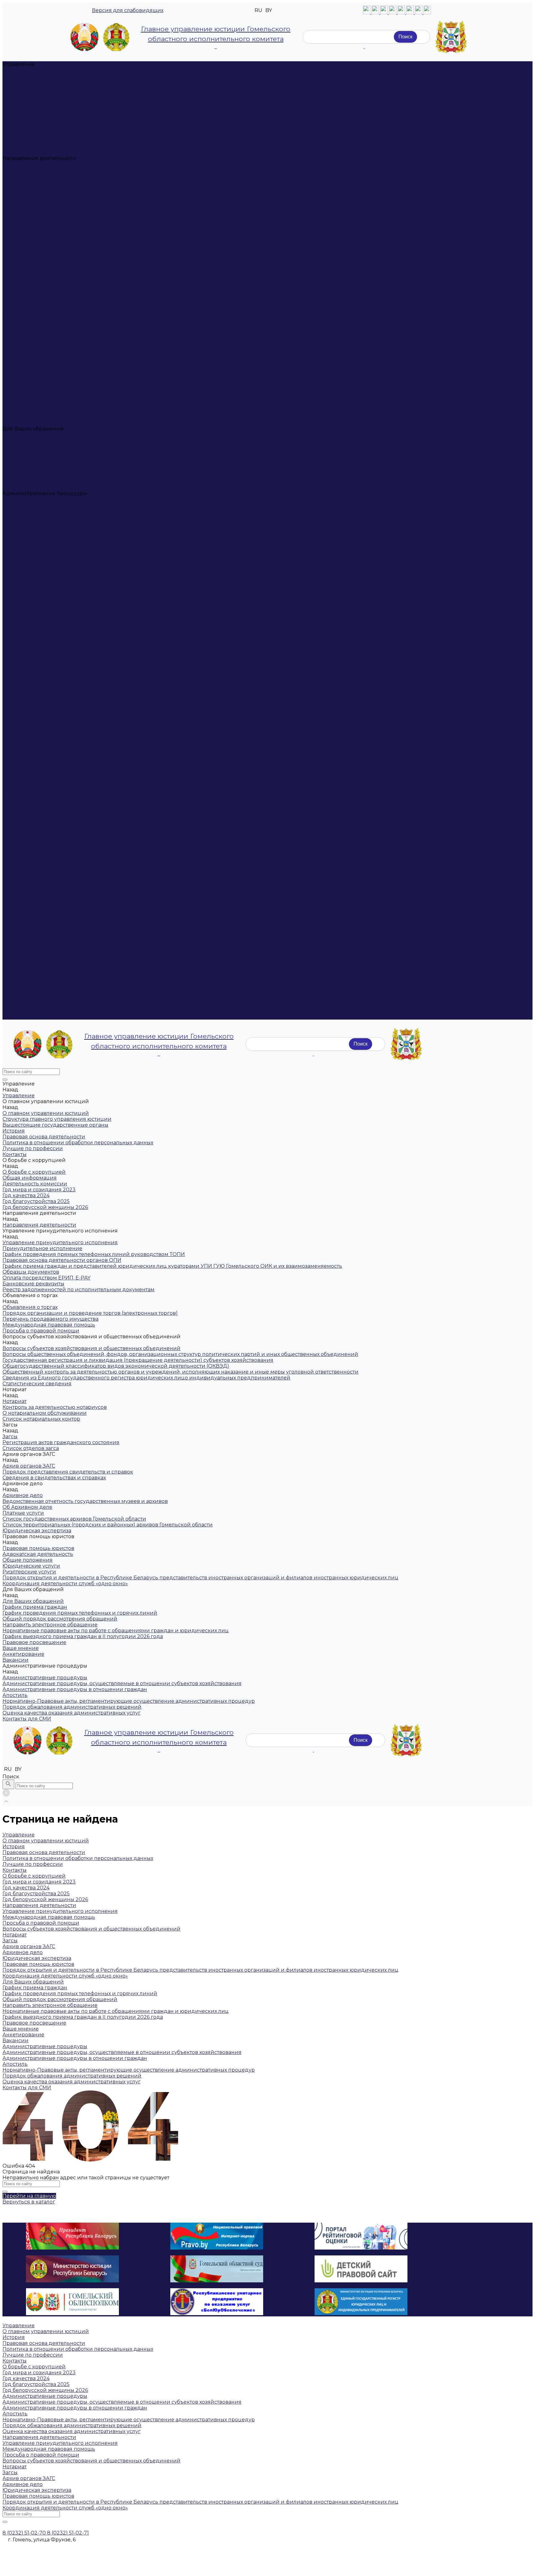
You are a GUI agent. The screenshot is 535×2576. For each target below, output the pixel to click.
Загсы (10, 311)
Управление (19, 546)
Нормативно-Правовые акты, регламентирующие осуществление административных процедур (129, 517)
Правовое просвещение (34, 470)
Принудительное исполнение (42, 170)
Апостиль (15, 511)
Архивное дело (23, 346)
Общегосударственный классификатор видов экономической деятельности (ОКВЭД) (116, 264)
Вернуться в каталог (29, 2202)
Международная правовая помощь (49, 235)
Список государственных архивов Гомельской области (74, 370)
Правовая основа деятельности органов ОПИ (62, 182)
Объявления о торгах (30, 217)
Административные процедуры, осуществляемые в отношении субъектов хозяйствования (122, 499)
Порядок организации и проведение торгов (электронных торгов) (90, 223)
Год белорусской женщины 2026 (45, 152)
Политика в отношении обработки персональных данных (78, 99)
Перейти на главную (29, 2196)
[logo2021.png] (100, 37)
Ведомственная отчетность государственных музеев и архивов (85, 352)
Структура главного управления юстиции (57, 76)
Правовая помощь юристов (38, 388)
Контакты (15, 111)
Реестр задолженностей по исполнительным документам (78, 211)
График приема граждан (35, 435)
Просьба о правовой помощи (41, 241)
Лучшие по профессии (33, 105)
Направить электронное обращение (50, 452)
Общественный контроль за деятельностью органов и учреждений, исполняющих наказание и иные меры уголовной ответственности (181, 270)
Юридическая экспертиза (37, 382)
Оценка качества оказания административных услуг (72, 529)
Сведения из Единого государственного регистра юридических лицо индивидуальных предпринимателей (146, 276)
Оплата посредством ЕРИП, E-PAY (46, 199)
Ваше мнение (21, 476)
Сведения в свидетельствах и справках (54, 341)
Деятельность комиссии (35, 129)
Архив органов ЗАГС (29, 329)
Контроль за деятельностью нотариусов (55, 293)
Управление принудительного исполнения (60, 164)
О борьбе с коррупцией (34, 117)
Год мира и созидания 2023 (39, 135)
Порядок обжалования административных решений (72, 523)
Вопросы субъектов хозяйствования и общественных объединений (91, 246)
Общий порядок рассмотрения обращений (60, 446)
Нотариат (15, 288)
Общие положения (28, 399)
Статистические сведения (37, 282)
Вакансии (15, 488)
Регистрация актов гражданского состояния (61, 317)
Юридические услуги (31, 405)
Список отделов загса (31, 323)
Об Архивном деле (27, 358)
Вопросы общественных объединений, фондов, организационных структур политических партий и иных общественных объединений (180, 252)
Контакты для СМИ (27, 1017)
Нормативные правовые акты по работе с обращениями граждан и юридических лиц (116, 458)
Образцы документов (31, 194)
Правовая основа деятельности (44, 94)
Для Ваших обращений (33, 911)
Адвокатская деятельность (38, 393)
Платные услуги (23, 364)
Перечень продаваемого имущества (50, 229)
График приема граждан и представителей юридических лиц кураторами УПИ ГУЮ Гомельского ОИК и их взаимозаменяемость (172, 188)
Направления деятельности (39, 640)
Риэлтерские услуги (29, 411)
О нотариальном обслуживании (45, 299)
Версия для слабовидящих (128, 10)
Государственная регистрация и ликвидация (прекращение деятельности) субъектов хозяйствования (138, 258)
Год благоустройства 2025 (36, 147)
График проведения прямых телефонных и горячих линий (80, 440)
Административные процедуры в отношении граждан (75, 505)
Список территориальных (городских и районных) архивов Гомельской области (108, 376)
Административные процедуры (45, 975)
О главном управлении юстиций (46, 70)
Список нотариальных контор (41, 305)
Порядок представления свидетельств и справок (68, 335)
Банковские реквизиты (33, 205)
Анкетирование (23, 482)
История (14, 88)
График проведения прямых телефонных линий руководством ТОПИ (94, 176)
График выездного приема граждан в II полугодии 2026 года (83, 464)
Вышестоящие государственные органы (55, 82)
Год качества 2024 (26, 141)
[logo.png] (451, 37)
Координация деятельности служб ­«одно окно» (65, 423)
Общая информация (30, 123)
